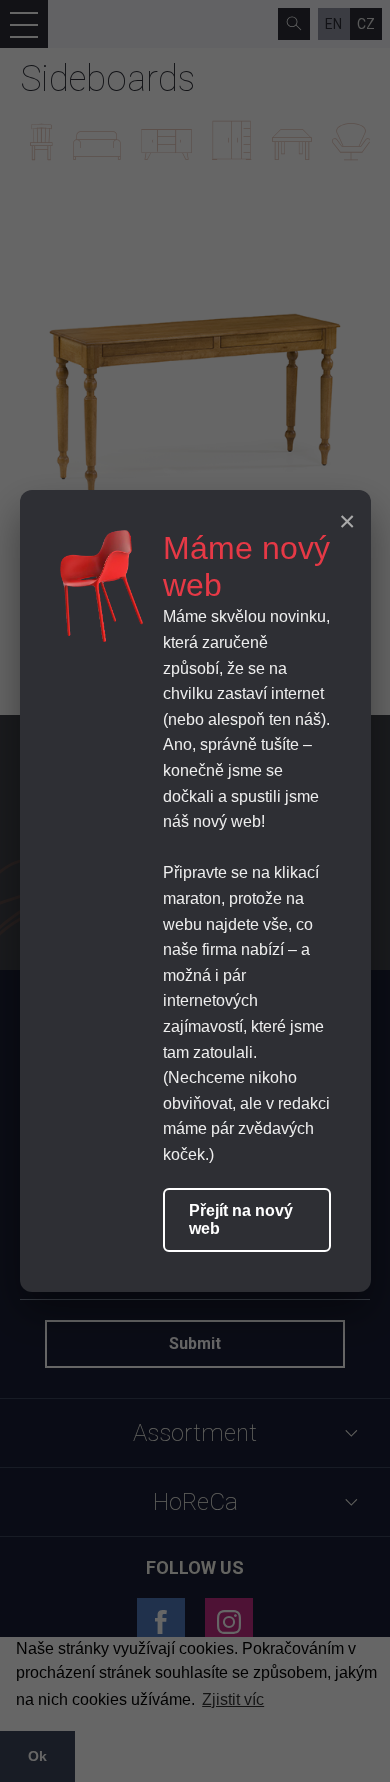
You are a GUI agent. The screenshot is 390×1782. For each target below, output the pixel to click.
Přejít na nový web (241, 1219)
